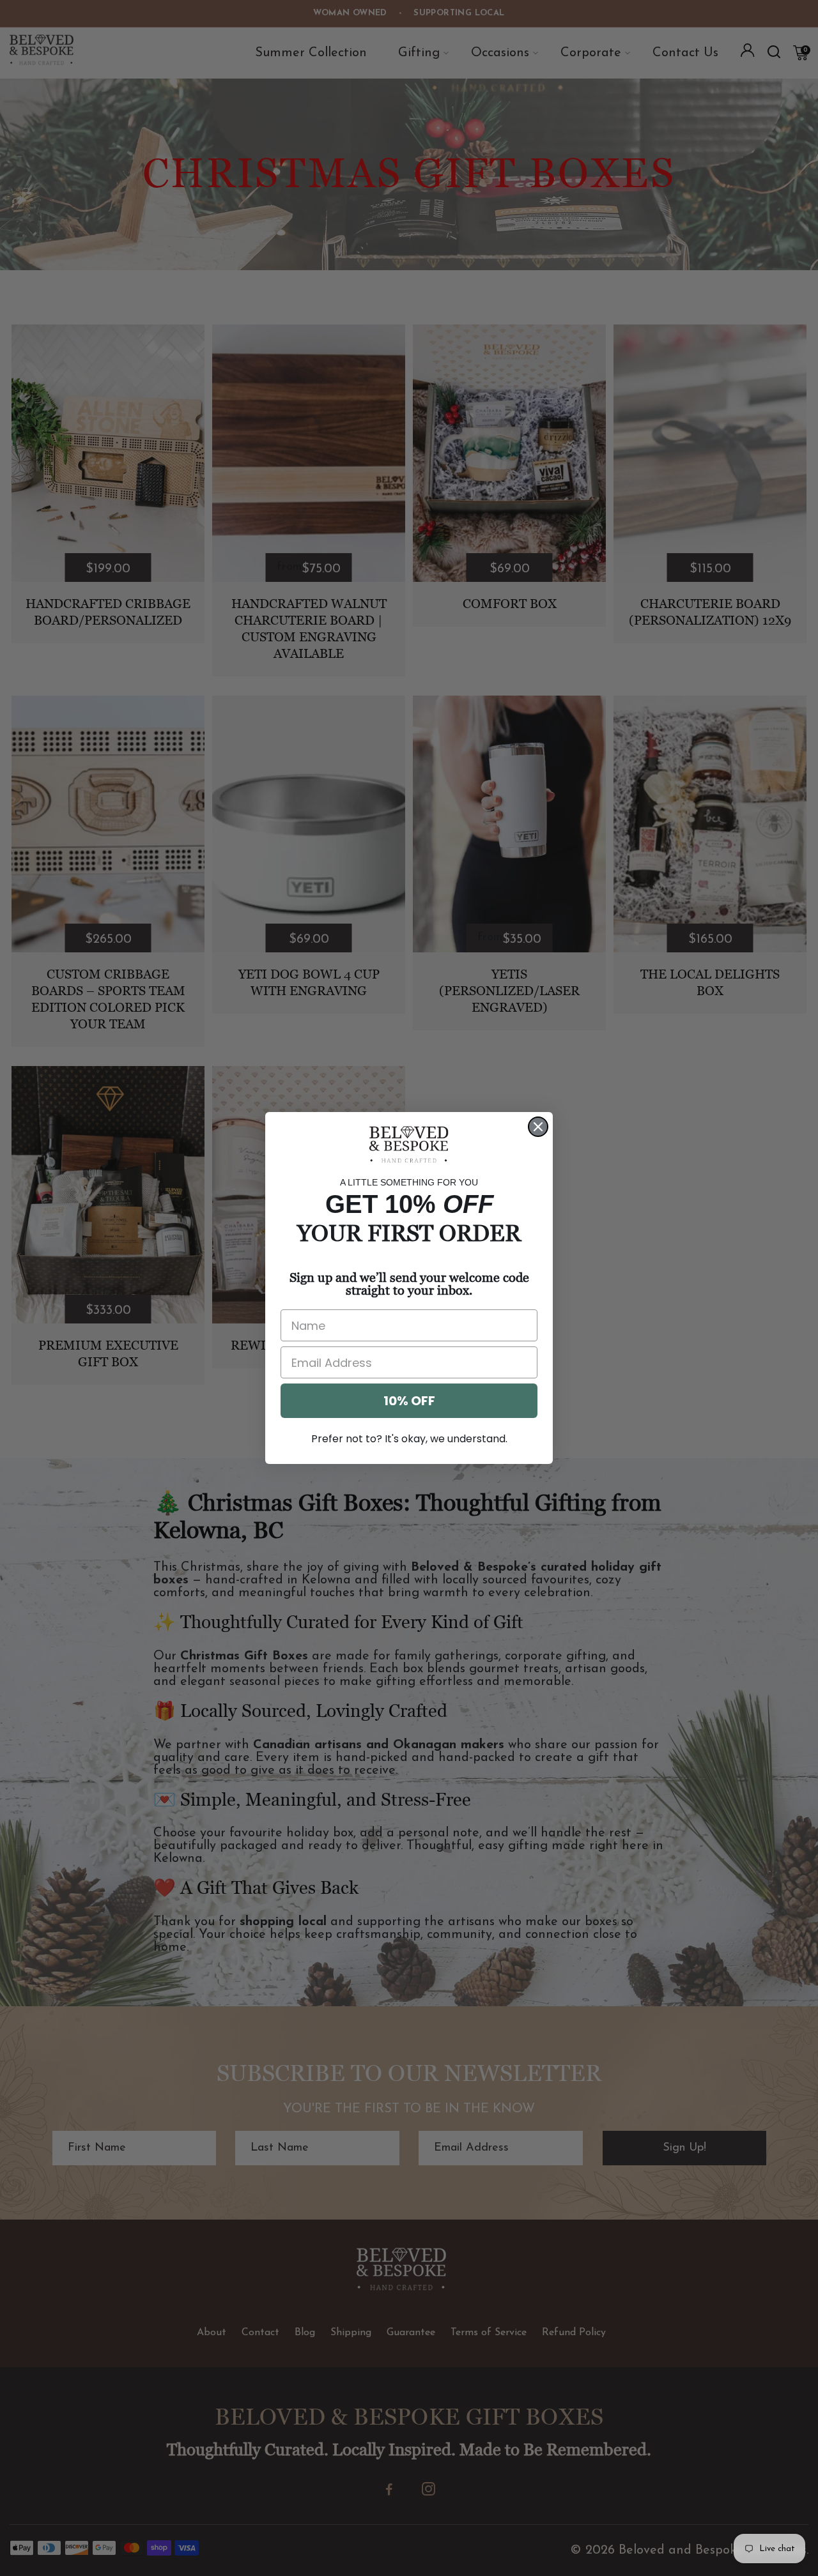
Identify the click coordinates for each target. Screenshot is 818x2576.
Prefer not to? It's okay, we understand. (409, 1439)
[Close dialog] (538, 1127)
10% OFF (409, 1401)
